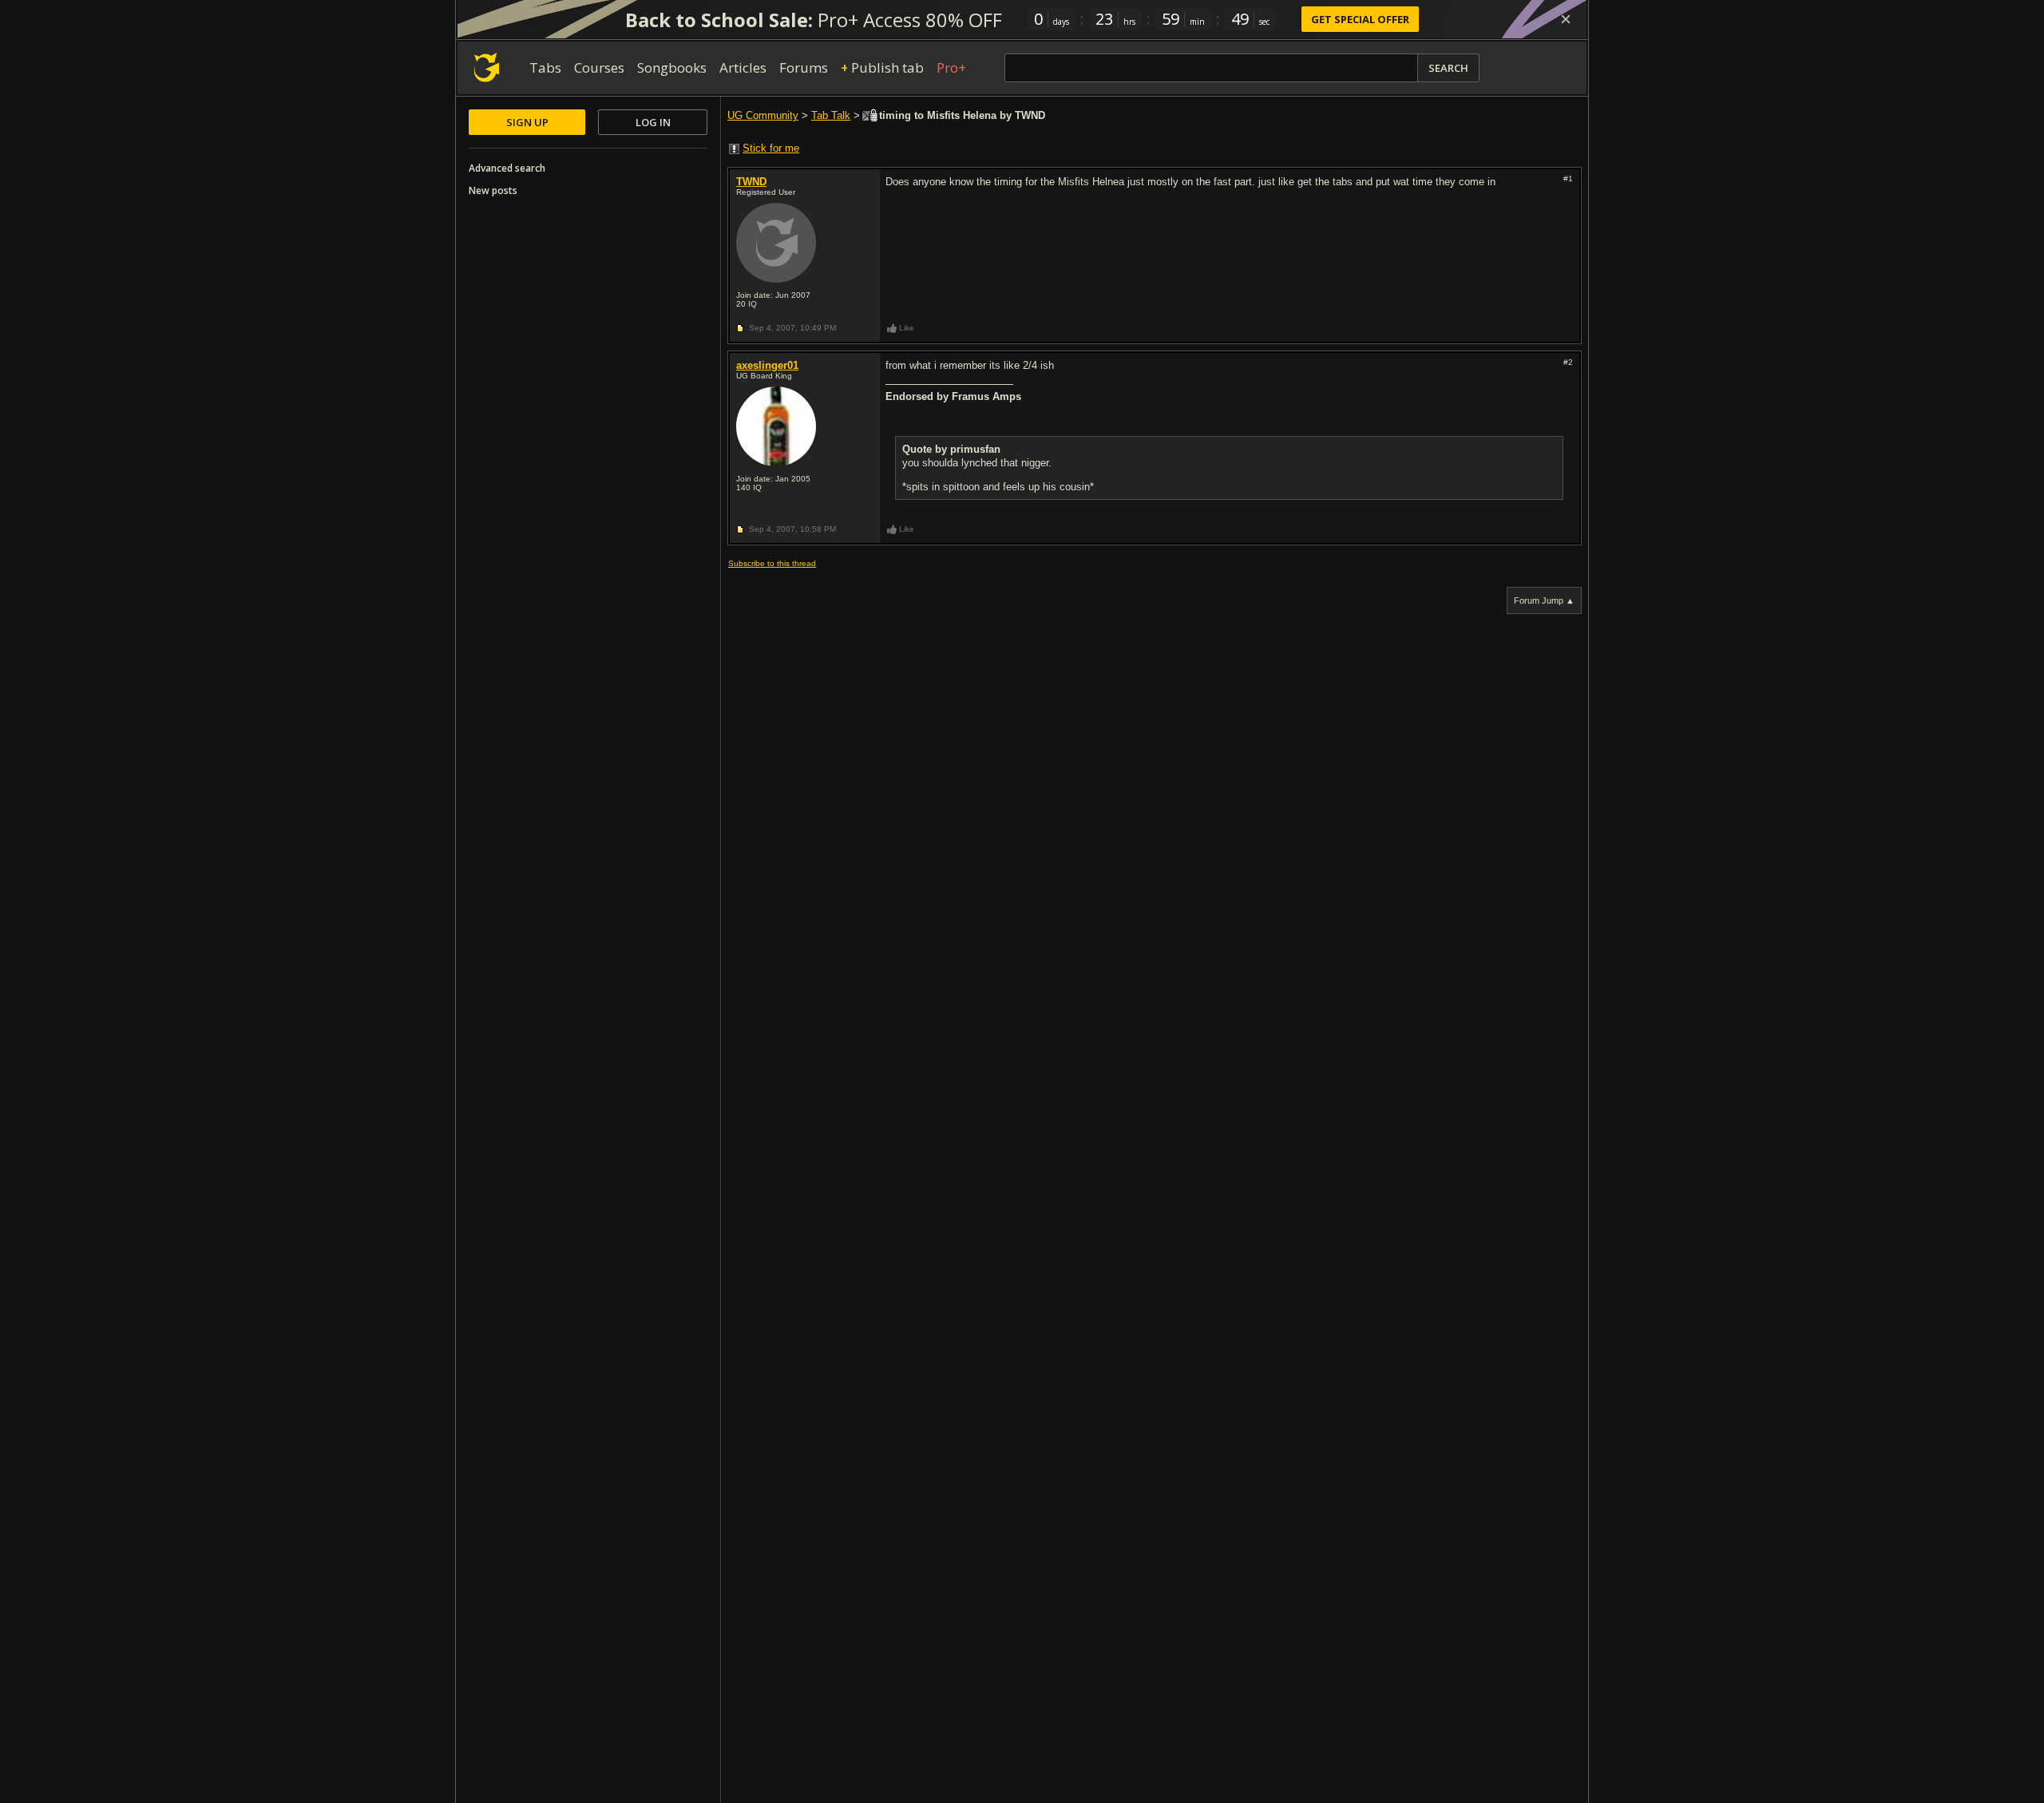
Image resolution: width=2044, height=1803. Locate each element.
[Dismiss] (1566, 19)
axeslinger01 (767, 365)
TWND (751, 182)
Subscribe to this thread (772, 563)
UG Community (763, 115)
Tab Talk (831, 115)
